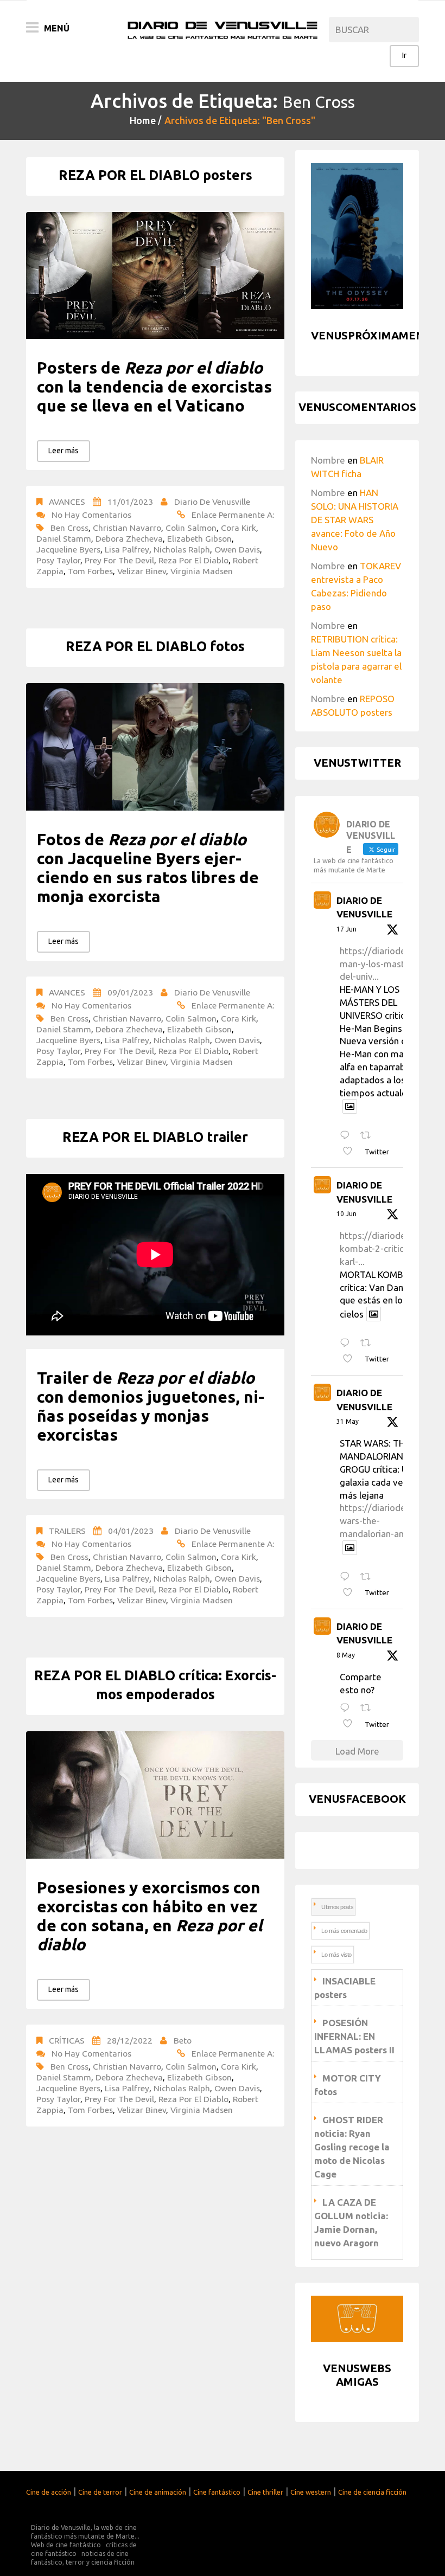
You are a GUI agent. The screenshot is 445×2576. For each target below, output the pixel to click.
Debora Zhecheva (129, 538)
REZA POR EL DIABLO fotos (155, 646)
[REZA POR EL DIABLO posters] (155, 276)
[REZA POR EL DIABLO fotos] (155, 747)
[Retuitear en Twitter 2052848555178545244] (369, 1708)
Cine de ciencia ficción (372, 2492)
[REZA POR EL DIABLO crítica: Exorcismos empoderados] (155, 1795)
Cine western (311, 2492)
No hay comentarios (91, 515)
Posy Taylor (58, 560)
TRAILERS (67, 1531)
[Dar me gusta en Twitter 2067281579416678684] (351, 1151)
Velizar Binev (142, 571)
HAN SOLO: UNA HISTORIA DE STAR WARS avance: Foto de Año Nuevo (355, 520)
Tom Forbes (90, 571)
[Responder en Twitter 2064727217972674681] (347, 1343)
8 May (346, 1655)
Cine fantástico (217, 2492)
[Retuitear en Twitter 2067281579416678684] (369, 1136)
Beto (183, 2040)
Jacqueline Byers (68, 549)
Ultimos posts (337, 1907)
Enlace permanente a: (233, 515)
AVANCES (67, 502)
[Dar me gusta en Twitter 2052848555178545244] (351, 1724)
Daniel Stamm (64, 538)
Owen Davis (237, 549)
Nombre (328, 460)
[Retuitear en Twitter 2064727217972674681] (369, 1343)
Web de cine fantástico (66, 2545)
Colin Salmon (191, 528)
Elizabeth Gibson (199, 538)
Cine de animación (158, 2492)
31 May (348, 1421)
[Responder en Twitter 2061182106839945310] (347, 1577)
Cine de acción (49, 2492)
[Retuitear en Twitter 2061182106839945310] (369, 1577)
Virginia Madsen (202, 571)
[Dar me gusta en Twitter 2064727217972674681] (351, 1359)
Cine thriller (265, 2492)
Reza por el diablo (193, 560)
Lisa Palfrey (127, 549)
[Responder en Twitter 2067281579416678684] (347, 1136)
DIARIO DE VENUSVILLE (364, 907)
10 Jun (347, 1214)
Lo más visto (336, 1955)
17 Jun (347, 929)
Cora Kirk (239, 528)
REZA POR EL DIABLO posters (155, 175)
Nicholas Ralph (182, 549)
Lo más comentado (344, 1931)
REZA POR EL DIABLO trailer (155, 1137)
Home (143, 120)
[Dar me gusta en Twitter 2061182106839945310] (351, 1593)
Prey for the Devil (119, 560)
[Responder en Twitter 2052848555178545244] (347, 1708)
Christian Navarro (127, 528)
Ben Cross (69, 528)
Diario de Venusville (212, 502)
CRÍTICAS (67, 2040)
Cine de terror (100, 2492)
